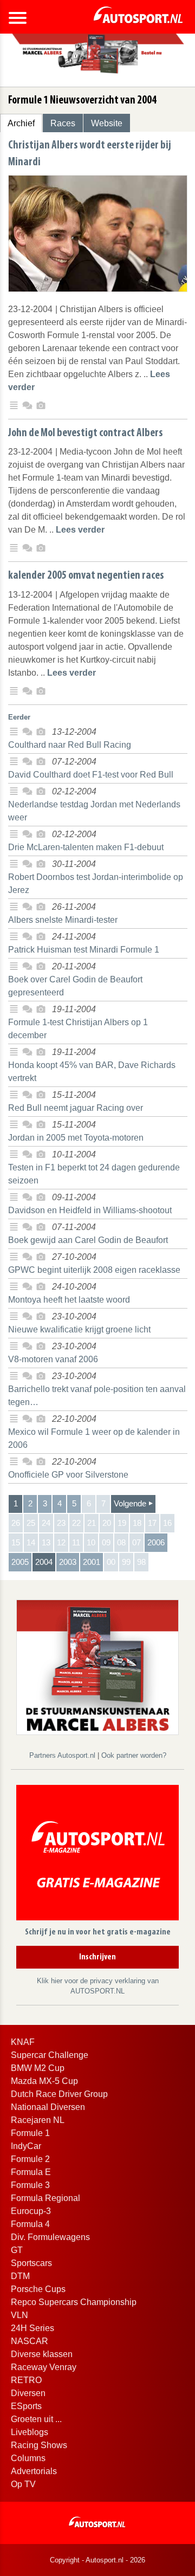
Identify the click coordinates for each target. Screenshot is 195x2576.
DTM (20, 2276)
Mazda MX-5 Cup (44, 2081)
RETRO (26, 2380)
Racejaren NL (38, 2120)
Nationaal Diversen (48, 2107)
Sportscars (31, 2263)
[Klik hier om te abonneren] (97, 1855)
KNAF (23, 2042)
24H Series (32, 2328)
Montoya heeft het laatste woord (69, 1300)
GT (17, 2250)
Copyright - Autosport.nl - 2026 (97, 2560)
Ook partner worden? (134, 1755)
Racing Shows (39, 2445)
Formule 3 (30, 2185)
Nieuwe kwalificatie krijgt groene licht (79, 1329)
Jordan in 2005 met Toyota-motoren (76, 1138)
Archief (21, 123)
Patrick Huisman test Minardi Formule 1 (84, 950)
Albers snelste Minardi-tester (63, 920)
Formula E (31, 2172)
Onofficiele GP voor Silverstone (68, 1475)
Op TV (23, 2484)
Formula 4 (30, 2224)
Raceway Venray (44, 2367)
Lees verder (80, 530)
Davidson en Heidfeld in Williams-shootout (90, 1210)
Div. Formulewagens (50, 2237)
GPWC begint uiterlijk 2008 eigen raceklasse (94, 1270)
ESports (26, 2406)
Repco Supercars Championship (74, 2302)
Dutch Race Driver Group (59, 2094)
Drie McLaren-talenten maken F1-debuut (86, 847)
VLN (19, 2315)
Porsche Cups (38, 2289)
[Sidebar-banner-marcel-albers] (97, 1666)
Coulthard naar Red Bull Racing (70, 745)
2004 (44, 1562)
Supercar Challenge (50, 2055)
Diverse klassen (42, 2354)
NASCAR (30, 2341)
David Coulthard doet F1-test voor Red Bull (91, 775)
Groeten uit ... (36, 2419)
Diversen (28, 2393)
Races (63, 123)
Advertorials (34, 2471)
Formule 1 (30, 2133)
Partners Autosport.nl (63, 1755)
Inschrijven (97, 1957)
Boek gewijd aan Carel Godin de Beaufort (88, 1240)
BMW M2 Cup (38, 2068)
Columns (28, 2458)
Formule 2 (30, 2159)
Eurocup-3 (31, 2211)
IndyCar (26, 2146)
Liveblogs (30, 2432)
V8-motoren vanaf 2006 (53, 1359)
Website (107, 123)
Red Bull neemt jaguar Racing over (76, 1108)
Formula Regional (45, 2198)
